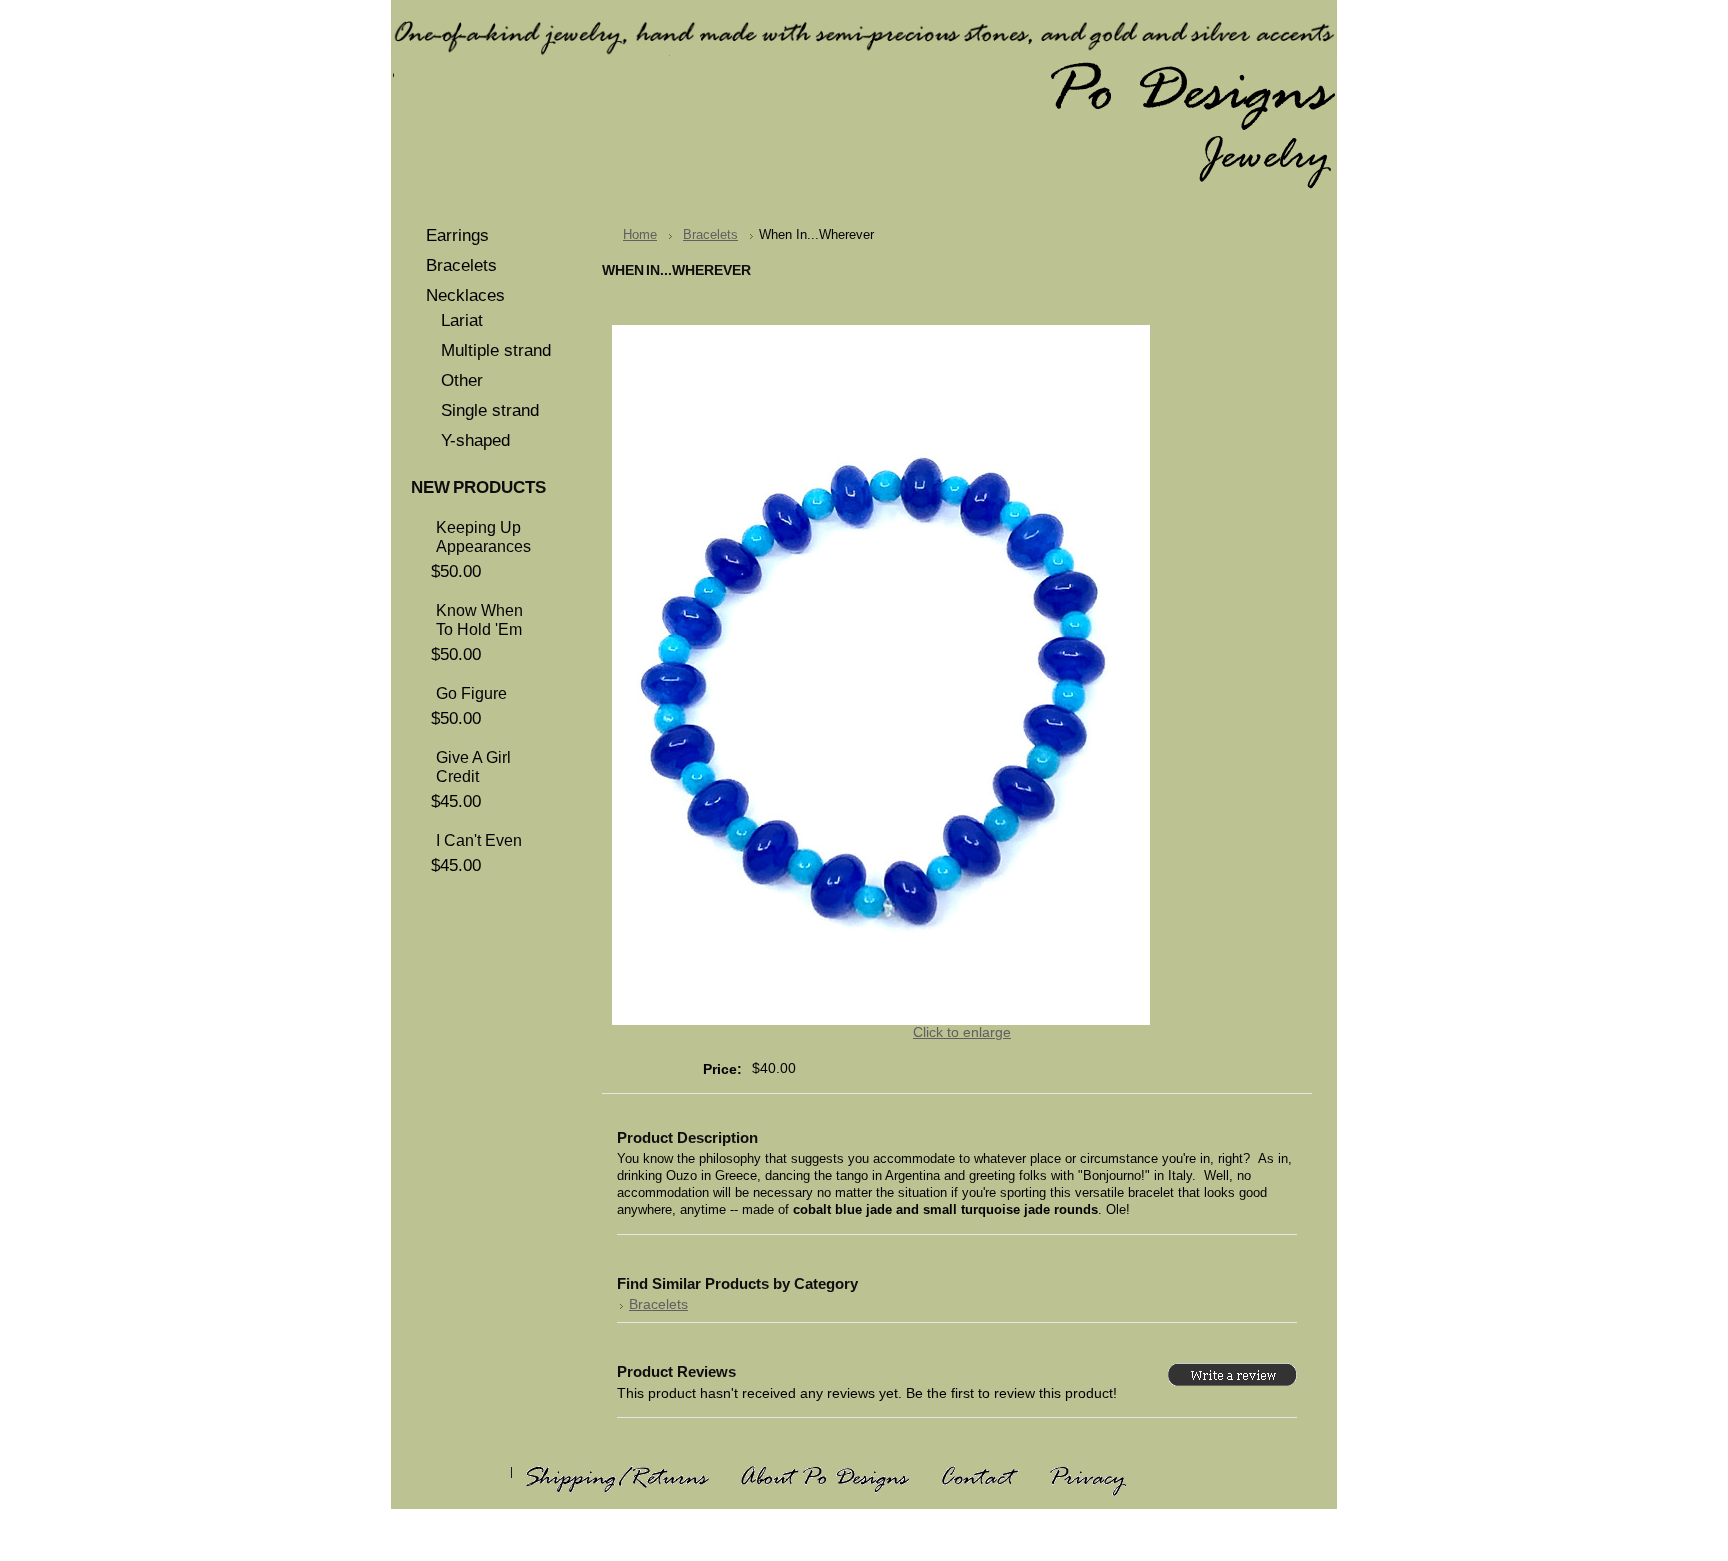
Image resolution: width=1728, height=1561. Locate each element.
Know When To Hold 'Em (479, 619)
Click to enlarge (962, 1032)
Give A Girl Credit (473, 766)
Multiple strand (496, 350)
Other (462, 380)
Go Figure (471, 693)
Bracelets (461, 265)
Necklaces (465, 295)
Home (640, 234)
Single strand (490, 410)
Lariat (462, 320)
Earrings (457, 235)
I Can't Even (479, 840)
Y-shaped (475, 440)
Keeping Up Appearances (483, 536)
